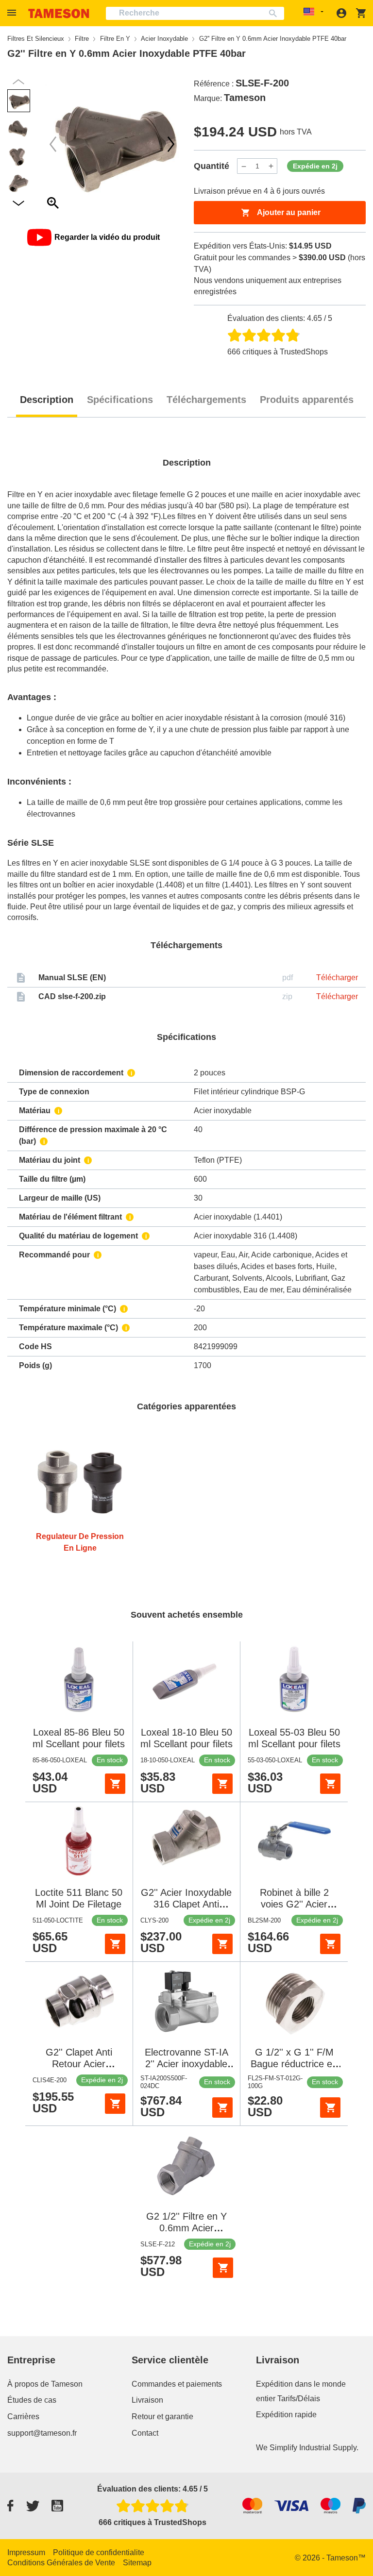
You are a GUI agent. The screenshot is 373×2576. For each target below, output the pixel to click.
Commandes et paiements (177, 2384)
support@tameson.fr (42, 2433)
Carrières (23, 2417)
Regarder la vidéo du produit (107, 237)
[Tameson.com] (59, 13)
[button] (13, 13)
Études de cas (32, 2400)
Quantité (212, 166)
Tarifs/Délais (299, 2399)
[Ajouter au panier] (115, 1784)
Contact (145, 2433)
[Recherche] (275, 13)
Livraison (147, 2400)
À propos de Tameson (45, 2384)
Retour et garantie (162, 2417)
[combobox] (195, 13)
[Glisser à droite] (53, 144)
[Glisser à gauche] (171, 144)
